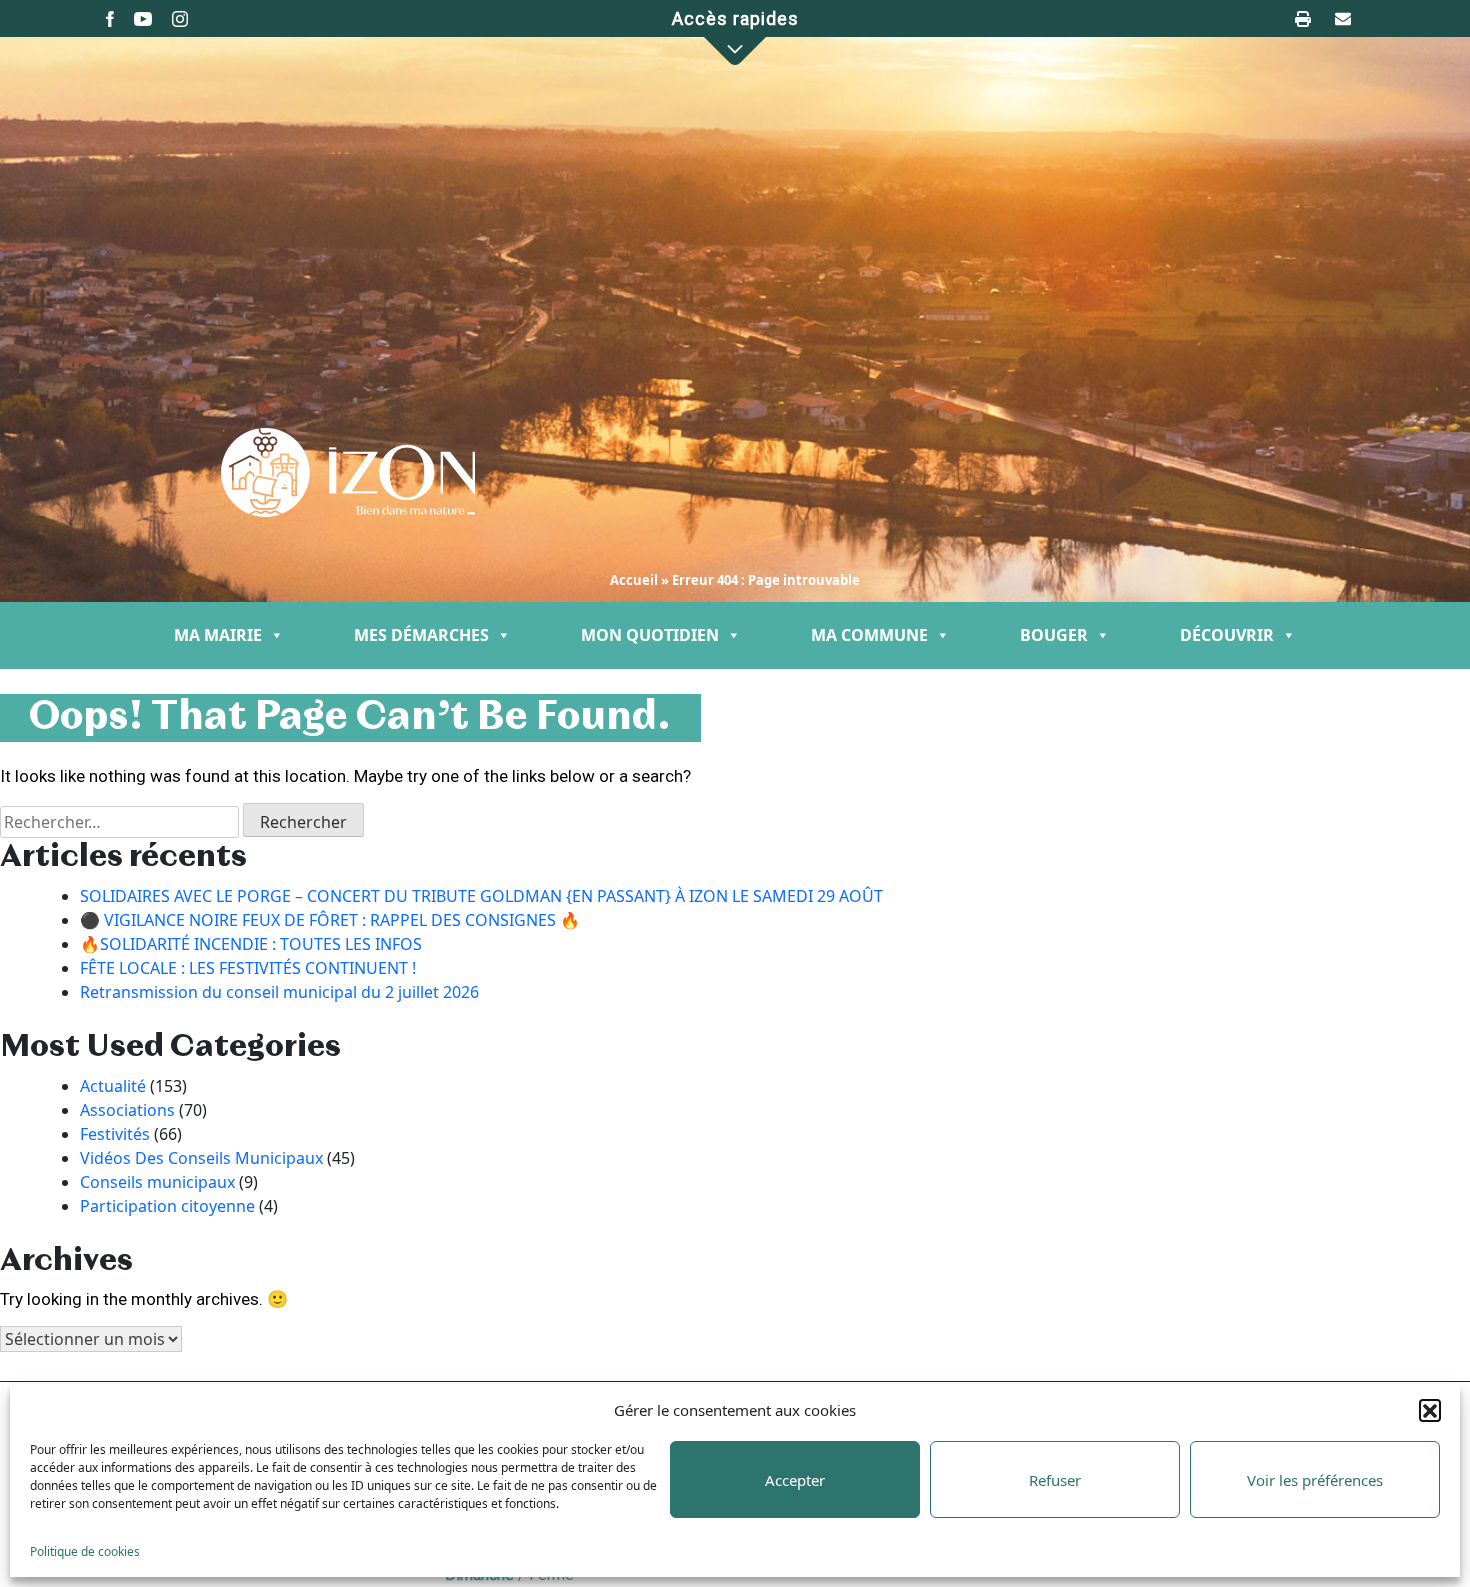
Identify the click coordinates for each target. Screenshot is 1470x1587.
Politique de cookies (85, 1551)
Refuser (1055, 1480)
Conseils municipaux (157, 1182)
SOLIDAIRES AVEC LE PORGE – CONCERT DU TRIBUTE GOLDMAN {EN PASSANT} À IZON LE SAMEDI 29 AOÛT (481, 896)
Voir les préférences (1315, 1480)
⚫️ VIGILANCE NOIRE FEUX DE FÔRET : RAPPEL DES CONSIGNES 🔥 (330, 920)
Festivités (115, 1134)
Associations (127, 1110)
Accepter (795, 1480)
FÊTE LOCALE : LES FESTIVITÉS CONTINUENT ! (248, 968)
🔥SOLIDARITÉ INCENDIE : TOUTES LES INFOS (251, 944)
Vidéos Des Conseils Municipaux (201, 1158)
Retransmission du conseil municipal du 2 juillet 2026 (279, 992)
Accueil (634, 580)
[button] (1430, 1410)
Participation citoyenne (167, 1206)
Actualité (113, 1086)
